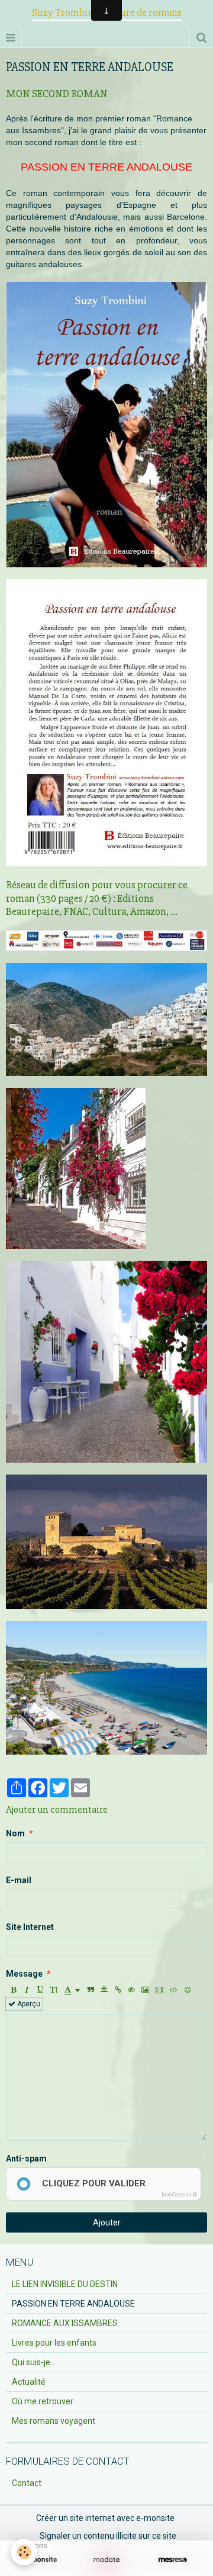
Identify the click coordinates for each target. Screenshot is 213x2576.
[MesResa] (173, 2560)
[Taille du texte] (54, 1990)
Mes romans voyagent (54, 2421)
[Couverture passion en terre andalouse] (106, 424)
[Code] (174, 1990)
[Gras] (13, 1990)
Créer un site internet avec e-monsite (105, 2518)
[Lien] (118, 1990)
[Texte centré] (104, 1990)
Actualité (29, 2382)
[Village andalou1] (106, 1361)
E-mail (19, 1880)
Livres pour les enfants (54, 2343)
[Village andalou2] (76, 1168)
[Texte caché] (131, 1990)
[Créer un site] (40, 2560)
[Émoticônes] (188, 1990)
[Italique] (27, 1990)
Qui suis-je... (34, 2362)
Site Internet (30, 1927)
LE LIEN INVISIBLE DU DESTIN (65, 2284)
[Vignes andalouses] (106, 1541)
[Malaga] (106, 1687)
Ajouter (107, 2222)
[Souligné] (40, 1990)
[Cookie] (24, 2552)
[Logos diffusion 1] (106, 940)
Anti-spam (26, 2159)
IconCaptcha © (179, 2195)
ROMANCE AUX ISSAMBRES (65, 2323)
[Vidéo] (159, 1990)
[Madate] (106, 2560)
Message (24, 1974)
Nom (15, 1833)
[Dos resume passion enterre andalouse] (106, 722)
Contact (27, 2483)
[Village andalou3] (106, 1019)
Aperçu (28, 2004)
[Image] (145, 1990)
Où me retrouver (43, 2401)
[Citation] (91, 1990)
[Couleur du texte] (72, 1990)
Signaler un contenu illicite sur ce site (108, 2536)
